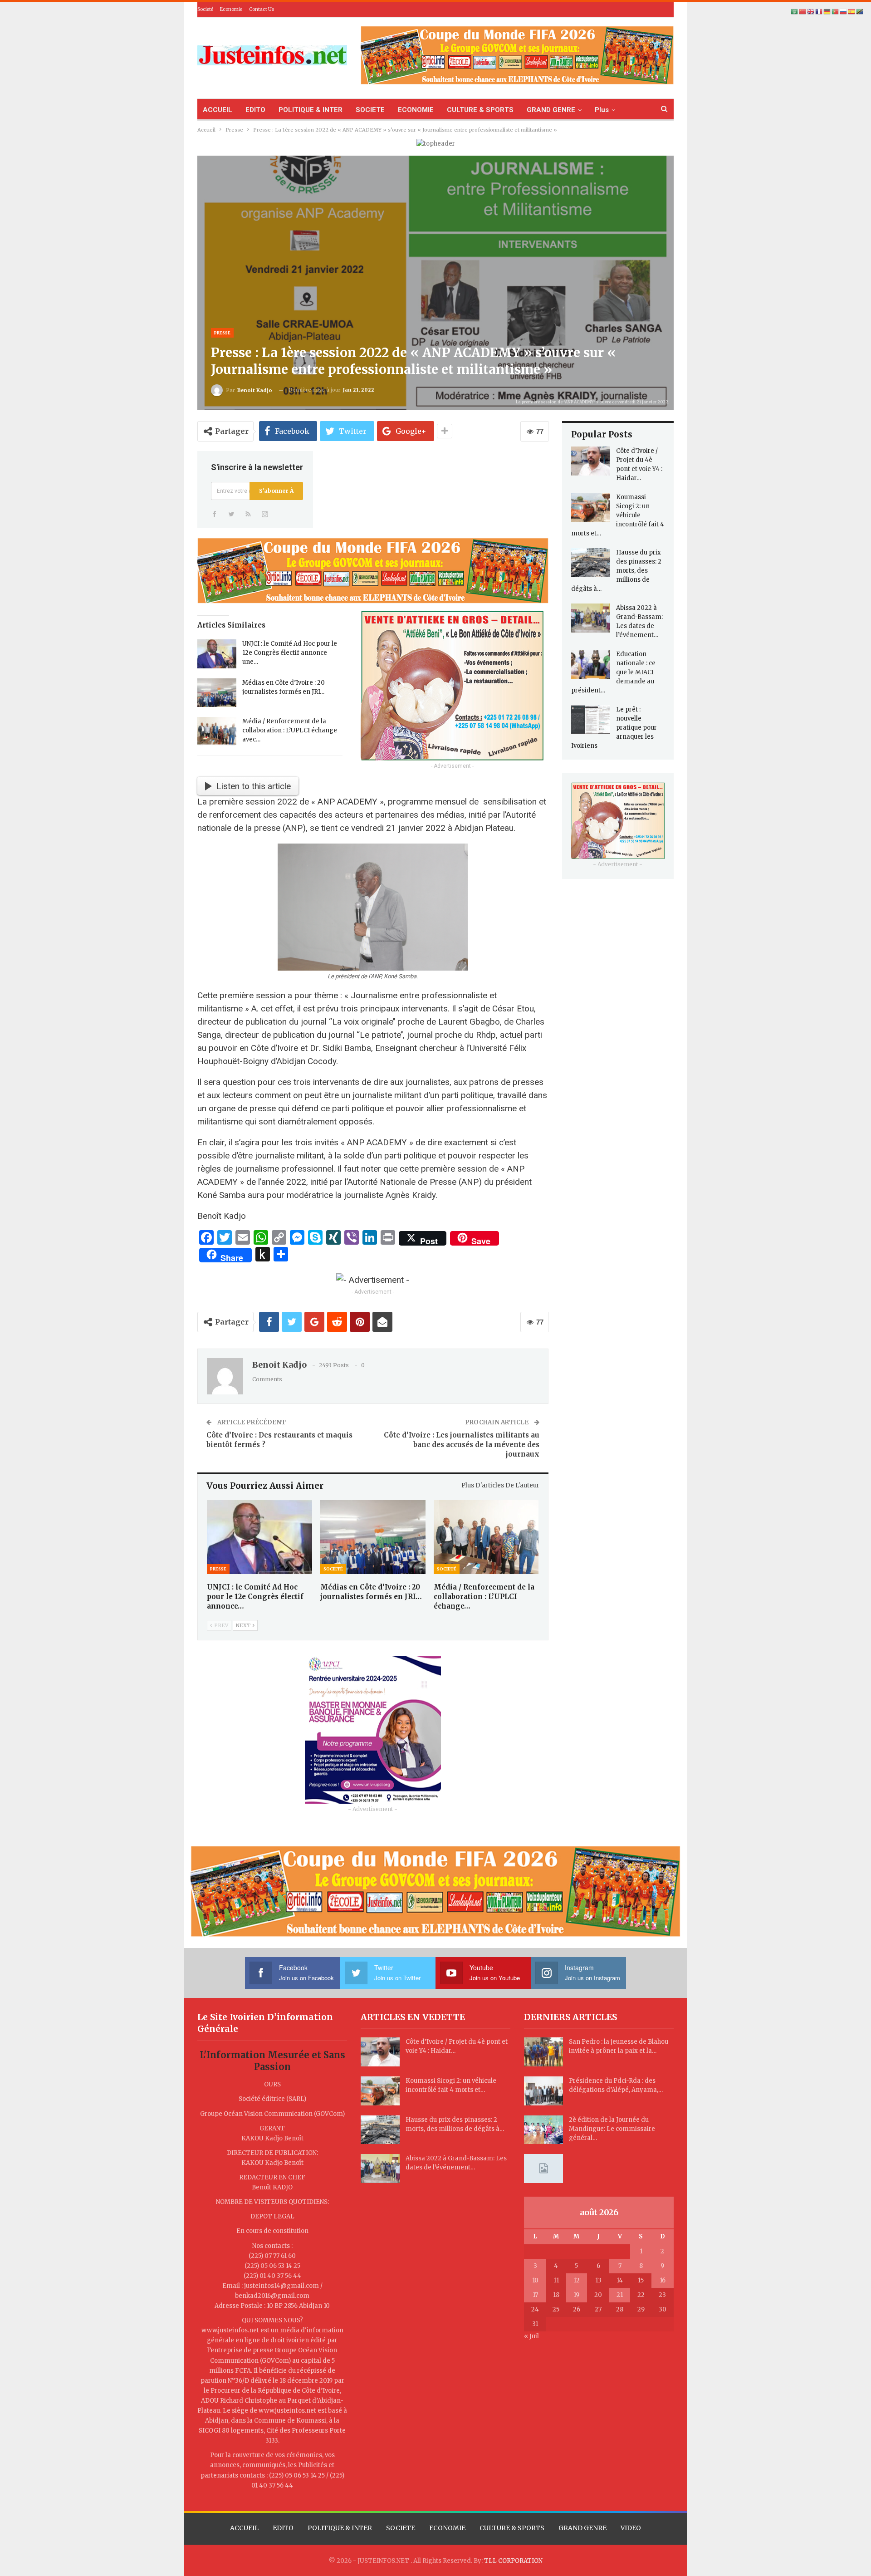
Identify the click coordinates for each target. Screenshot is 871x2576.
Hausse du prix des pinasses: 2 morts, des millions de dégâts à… (616, 571)
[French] (819, 12)
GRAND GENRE (551, 110)
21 (620, 2295)
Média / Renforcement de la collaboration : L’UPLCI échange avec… (290, 730)
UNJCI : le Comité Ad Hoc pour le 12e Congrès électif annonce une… (290, 653)
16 (663, 2280)
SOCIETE (370, 110)
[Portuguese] (836, 12)
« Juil (531, 2336)
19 (576, 2295)
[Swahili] (860, 12)
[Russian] (844, 12)
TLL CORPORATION (513, 2561)
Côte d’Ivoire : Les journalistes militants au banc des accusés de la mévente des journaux (462, 1445)
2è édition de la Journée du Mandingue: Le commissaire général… (612, 2129)
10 (535, 2280)
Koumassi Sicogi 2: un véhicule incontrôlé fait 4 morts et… (618, 515)
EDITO (255, 110)
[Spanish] (852, 12)
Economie (231, 9)
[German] (827, 12)
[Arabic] (795, 12)
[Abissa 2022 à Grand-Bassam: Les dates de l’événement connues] (591, 618)
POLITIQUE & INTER (311, 110)
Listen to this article (254, 786)
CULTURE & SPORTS (480, 110)
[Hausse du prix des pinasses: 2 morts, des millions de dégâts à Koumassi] (591, 563)
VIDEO (631, 2528)
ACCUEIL (218, 110)
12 (577, 2280)
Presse (222, 333)
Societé (205, 9)
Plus (602, 110)
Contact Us (262, 9)
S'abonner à (276, 491)
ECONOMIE (416, 110)
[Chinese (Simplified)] (803, 12)
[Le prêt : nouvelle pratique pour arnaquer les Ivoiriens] (591, 720)
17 (535, 2295)
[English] (811, 12)
